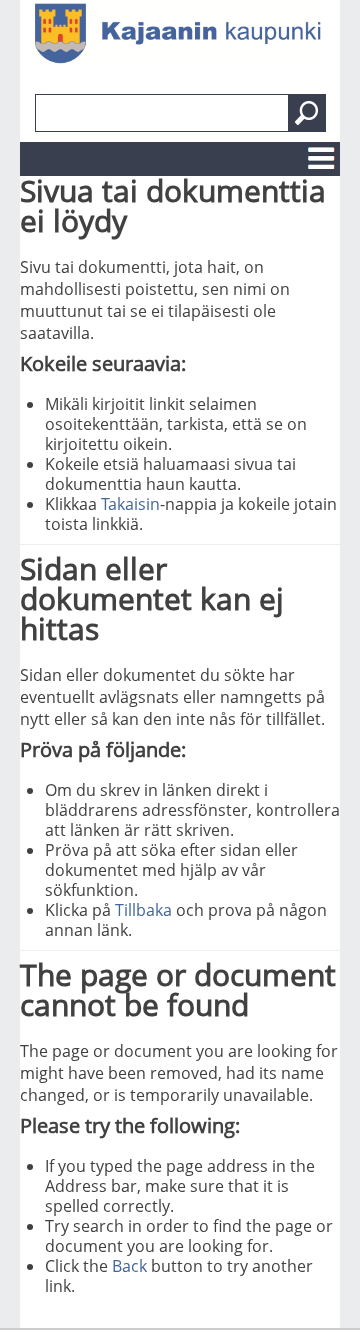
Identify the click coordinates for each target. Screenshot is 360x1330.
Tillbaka (143, 910)
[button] (307, 113)
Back (129, 1266)
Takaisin (130, 504)
